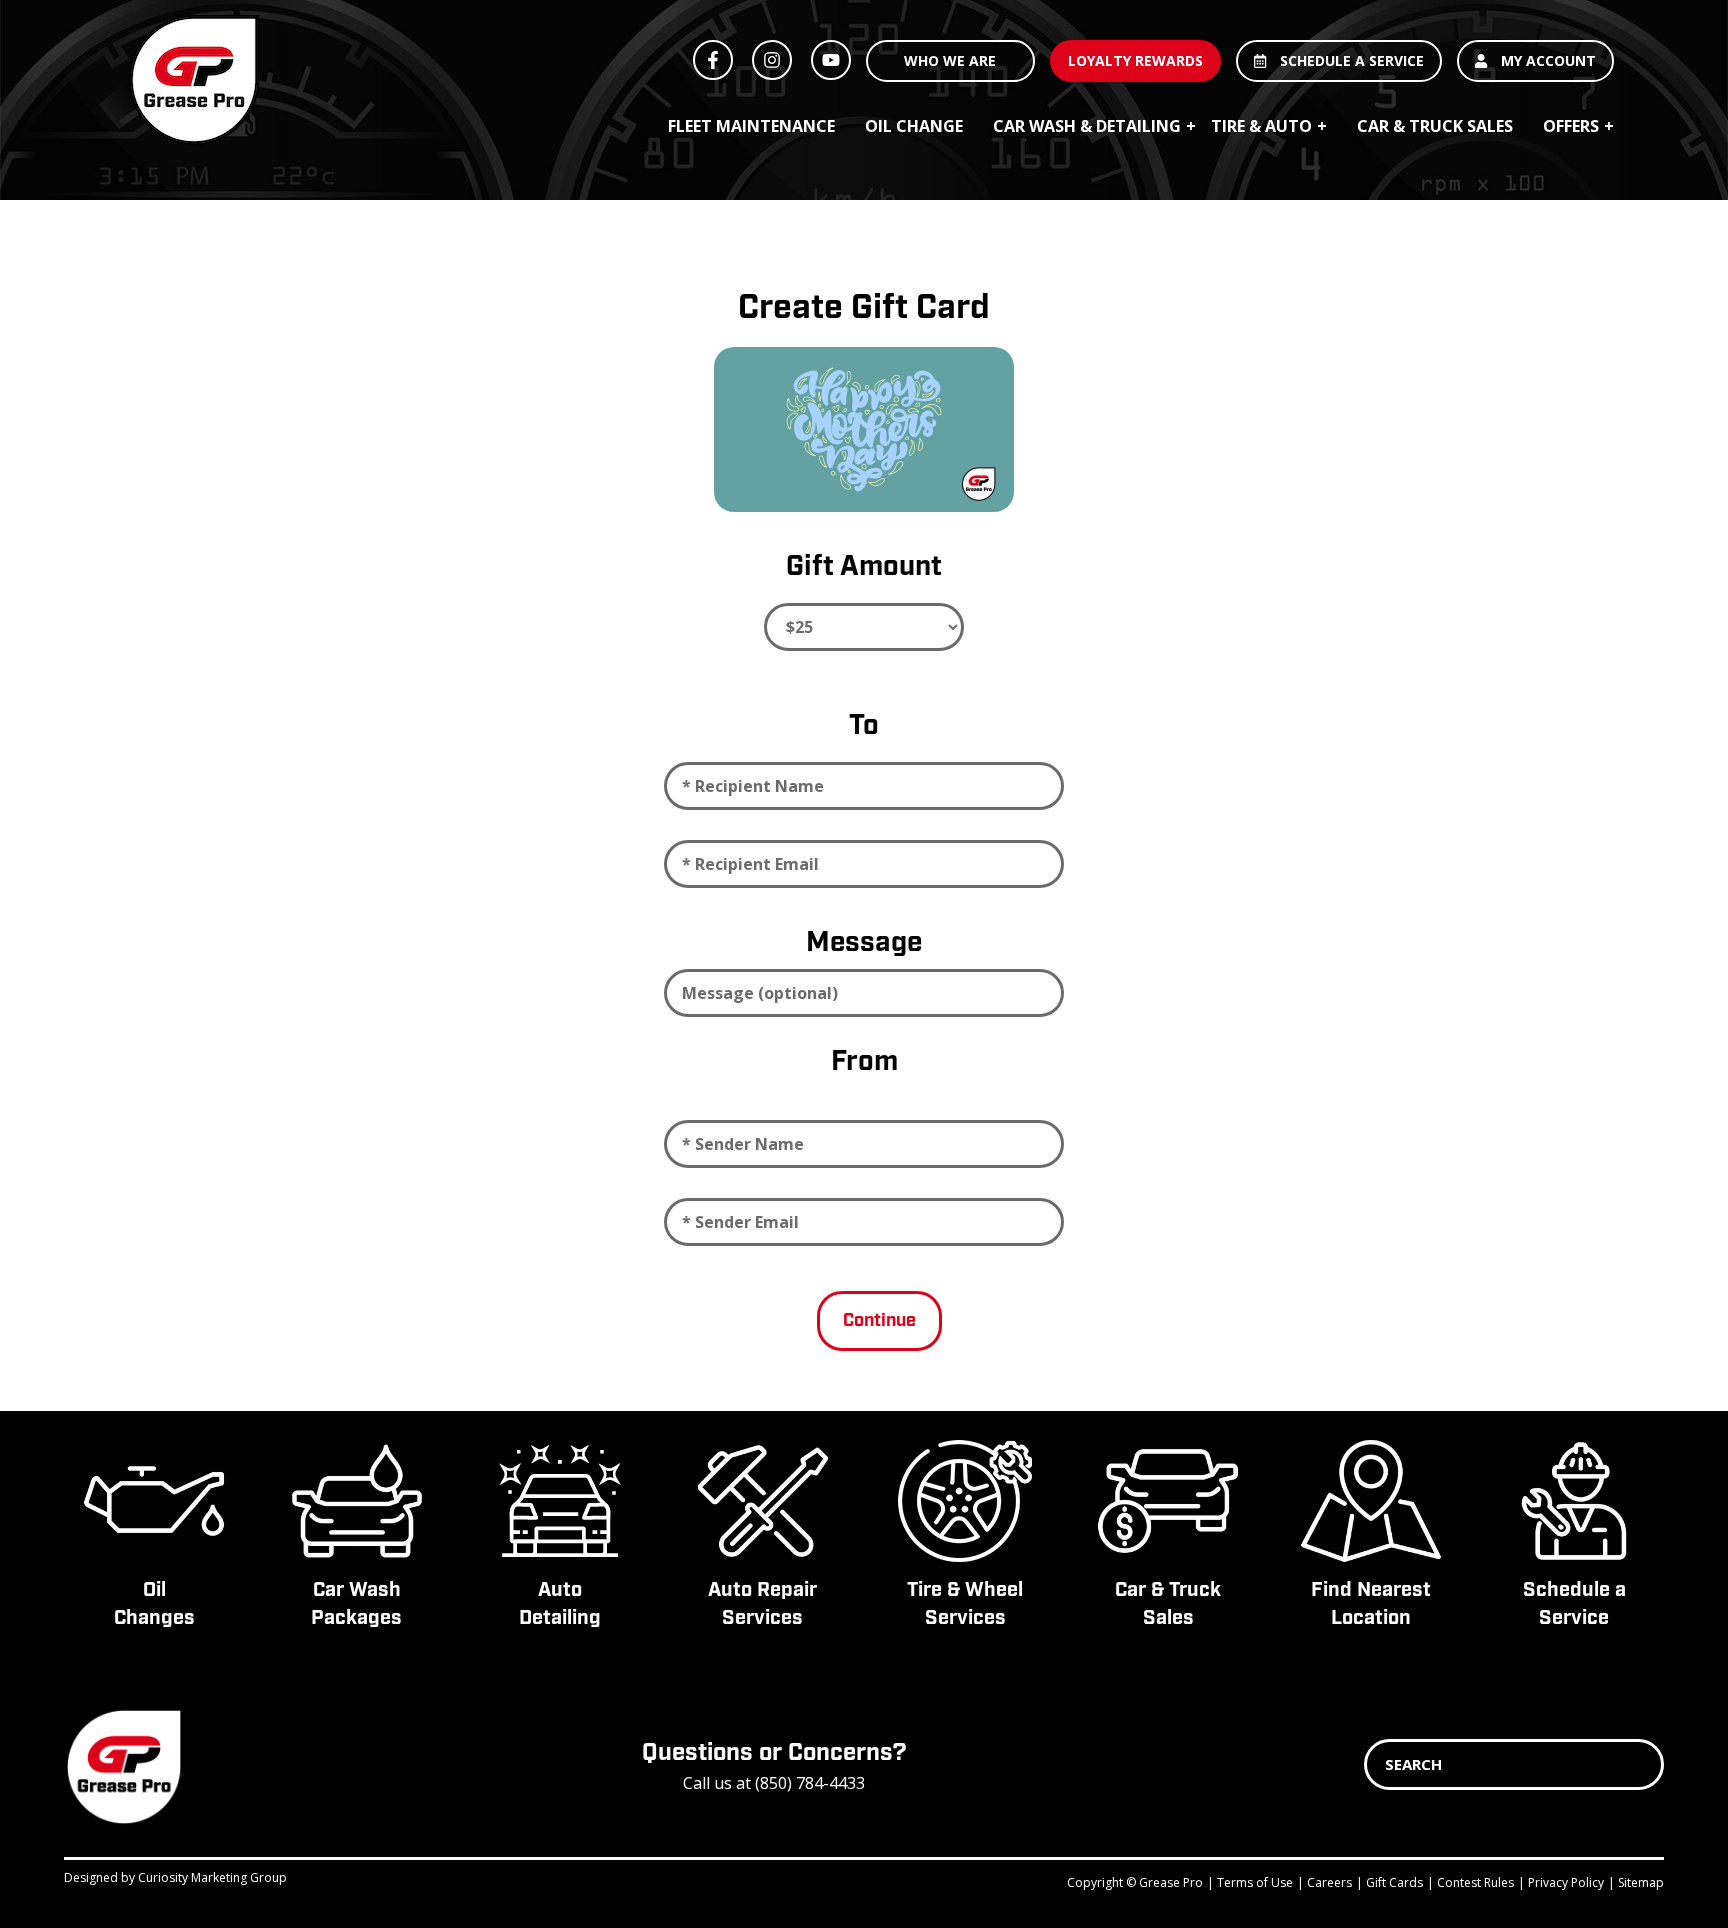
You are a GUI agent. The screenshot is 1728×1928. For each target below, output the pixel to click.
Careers (1329, 1882)
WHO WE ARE (950, 60)
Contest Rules (1475, 1882)
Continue (879, 1321)
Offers (1571, 126)
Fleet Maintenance (751, 126)
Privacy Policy (1566, 1882)
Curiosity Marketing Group (212, 1877)
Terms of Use (1255, 1882)
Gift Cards (1394, 1882)
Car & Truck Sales (1435, 126)
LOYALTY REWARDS (1135, 60)
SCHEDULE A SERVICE (1350, 60)
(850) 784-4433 (810, 1783)
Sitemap (1641, 1882)
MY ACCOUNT (1546, 60)
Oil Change (914, 126)
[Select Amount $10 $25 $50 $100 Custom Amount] (864, 627)
